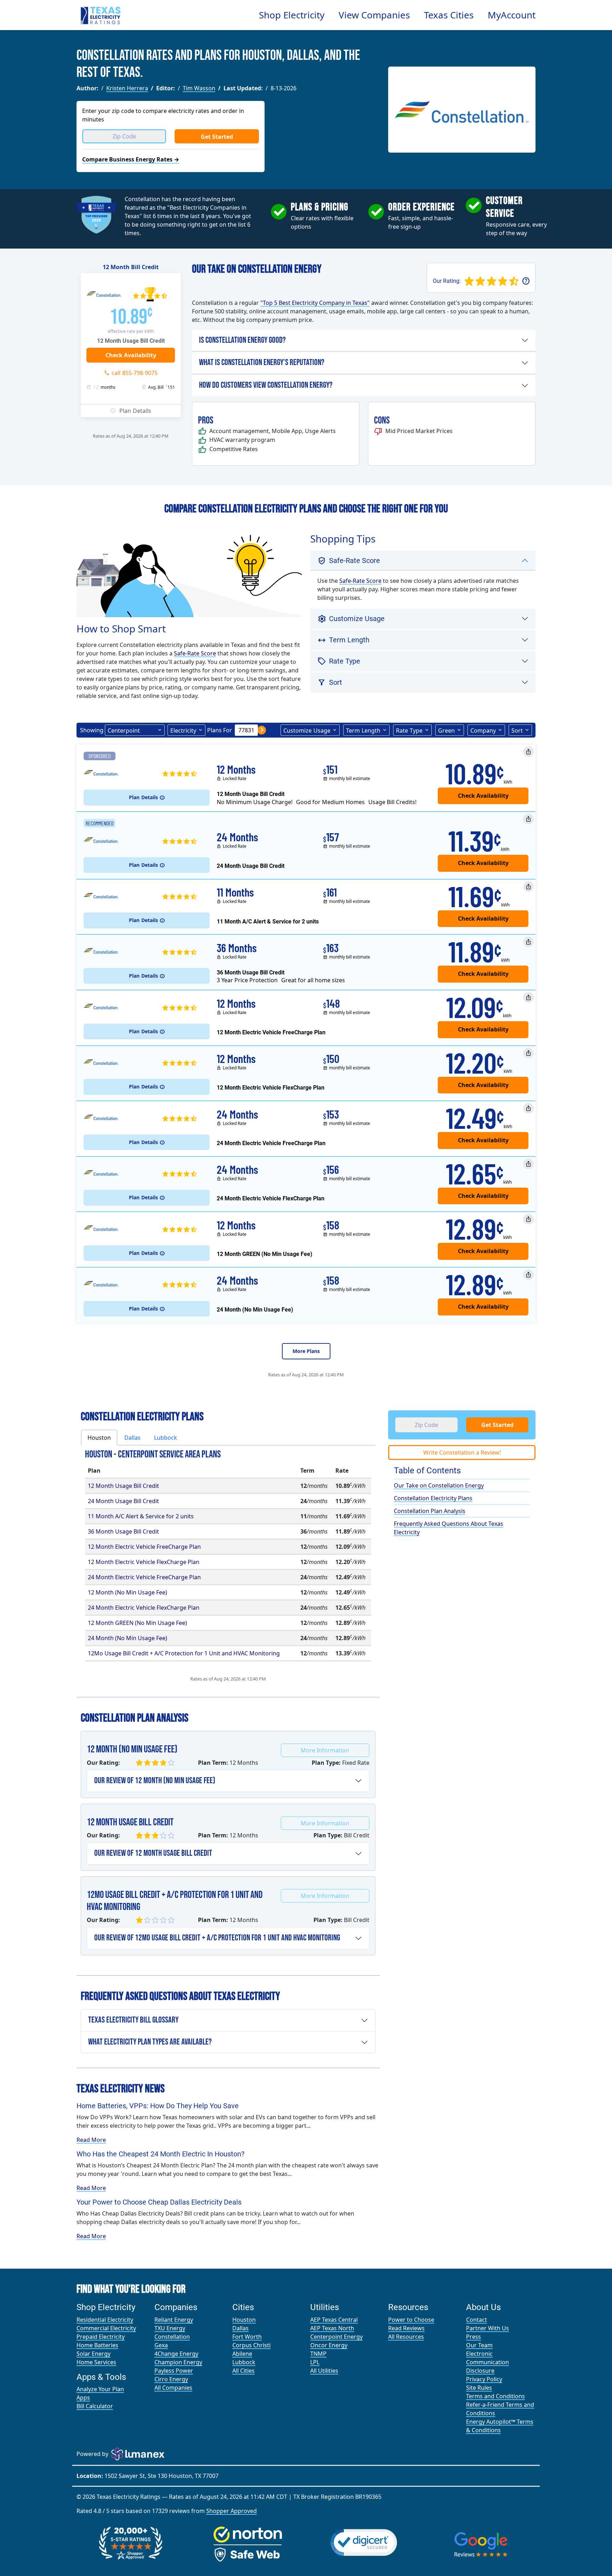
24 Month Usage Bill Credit (123, 1501)
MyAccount (512, 15)
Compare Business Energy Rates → (131, 159)
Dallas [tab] (132, 1438)
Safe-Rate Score (195, 653)
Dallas (240, 2328)
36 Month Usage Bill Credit (123, 1531)
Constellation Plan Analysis (430, 1511)
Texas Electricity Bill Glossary (133, 2020)
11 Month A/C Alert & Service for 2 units (141, 1516)
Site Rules (479, 2388)
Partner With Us (488, 2328)
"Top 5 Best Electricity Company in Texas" (315, 303)
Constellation (172, 2337)
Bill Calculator (95, 2406)
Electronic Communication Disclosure (488, 2362)
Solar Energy (93, 2354)
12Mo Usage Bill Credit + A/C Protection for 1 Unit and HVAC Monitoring (184, 1653)
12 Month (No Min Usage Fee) (127, 1592)
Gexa (161, 2345)
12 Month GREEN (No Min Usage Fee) (137, 1623)
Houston (244, 2320)
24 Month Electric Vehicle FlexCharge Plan (144, 1608)
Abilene (242, 2354)
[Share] (528, 752)
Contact (477, 2320)
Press (474, 2337)
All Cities (243, 2371)
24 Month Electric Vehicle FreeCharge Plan (144, 1577)
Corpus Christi (251, 2345)
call (135, 373)
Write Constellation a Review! (462, 1452)
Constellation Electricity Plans (433, 1498)
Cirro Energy (171, 2379)
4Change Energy (176, 2354)
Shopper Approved (231, 2511)
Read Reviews (406, 2328)
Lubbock (244, 2362)
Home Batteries (97, 2345)
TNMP (318, 2354)
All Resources (406, 2337)
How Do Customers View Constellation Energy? (266, 385)
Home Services (96, 2362)
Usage (307, 730)
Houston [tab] (99, 1438)
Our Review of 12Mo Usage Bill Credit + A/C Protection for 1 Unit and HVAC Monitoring (217, 1938)
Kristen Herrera (127, 88)
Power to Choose (411, 2320)
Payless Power (174, 2371)
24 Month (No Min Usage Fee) (127, 1638)
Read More (91, 2140)
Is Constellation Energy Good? (242, 340)
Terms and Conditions (495, 2396)
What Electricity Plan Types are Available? (150, 2042)
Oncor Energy (329, 2345)
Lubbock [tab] (166, 1438)
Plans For (220, 730)
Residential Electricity (105, 2320)
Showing (92, 730)
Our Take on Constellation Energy (439, 1485)
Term (363, 730)
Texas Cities (449, 15)
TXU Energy (170, 2328)
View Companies (374, 15)
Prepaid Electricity (101, 2337)
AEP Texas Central (334, 2320)
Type (409, 730)
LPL (315, 2362)
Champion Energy (178, 2362)
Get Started (217, 137)
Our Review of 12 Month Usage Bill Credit (153, 1853)
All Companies (173, 2388)
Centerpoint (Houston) (124, 731)
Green (446, 730)
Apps (83, 2398)
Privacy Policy (484, 2379)
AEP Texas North (332, 2328)
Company (483, 730)
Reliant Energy (174, 2320)
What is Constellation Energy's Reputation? (262, 362)
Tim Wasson (199, 88)
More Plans (306, 1351)
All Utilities (324, 2371)
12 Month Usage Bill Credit (123, 1486)
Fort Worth (247, 2337)
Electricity (183, 730)
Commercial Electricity (106, 2328)
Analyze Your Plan (100, 2389)
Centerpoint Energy (336, 2337)
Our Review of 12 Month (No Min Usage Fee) (155, 1781)
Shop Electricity (292, 15)
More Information (325, 1750)
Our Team (479, 2345)
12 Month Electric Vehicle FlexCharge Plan (144, 1562)
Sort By (517, 731)
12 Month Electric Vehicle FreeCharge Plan (144, 1547)
